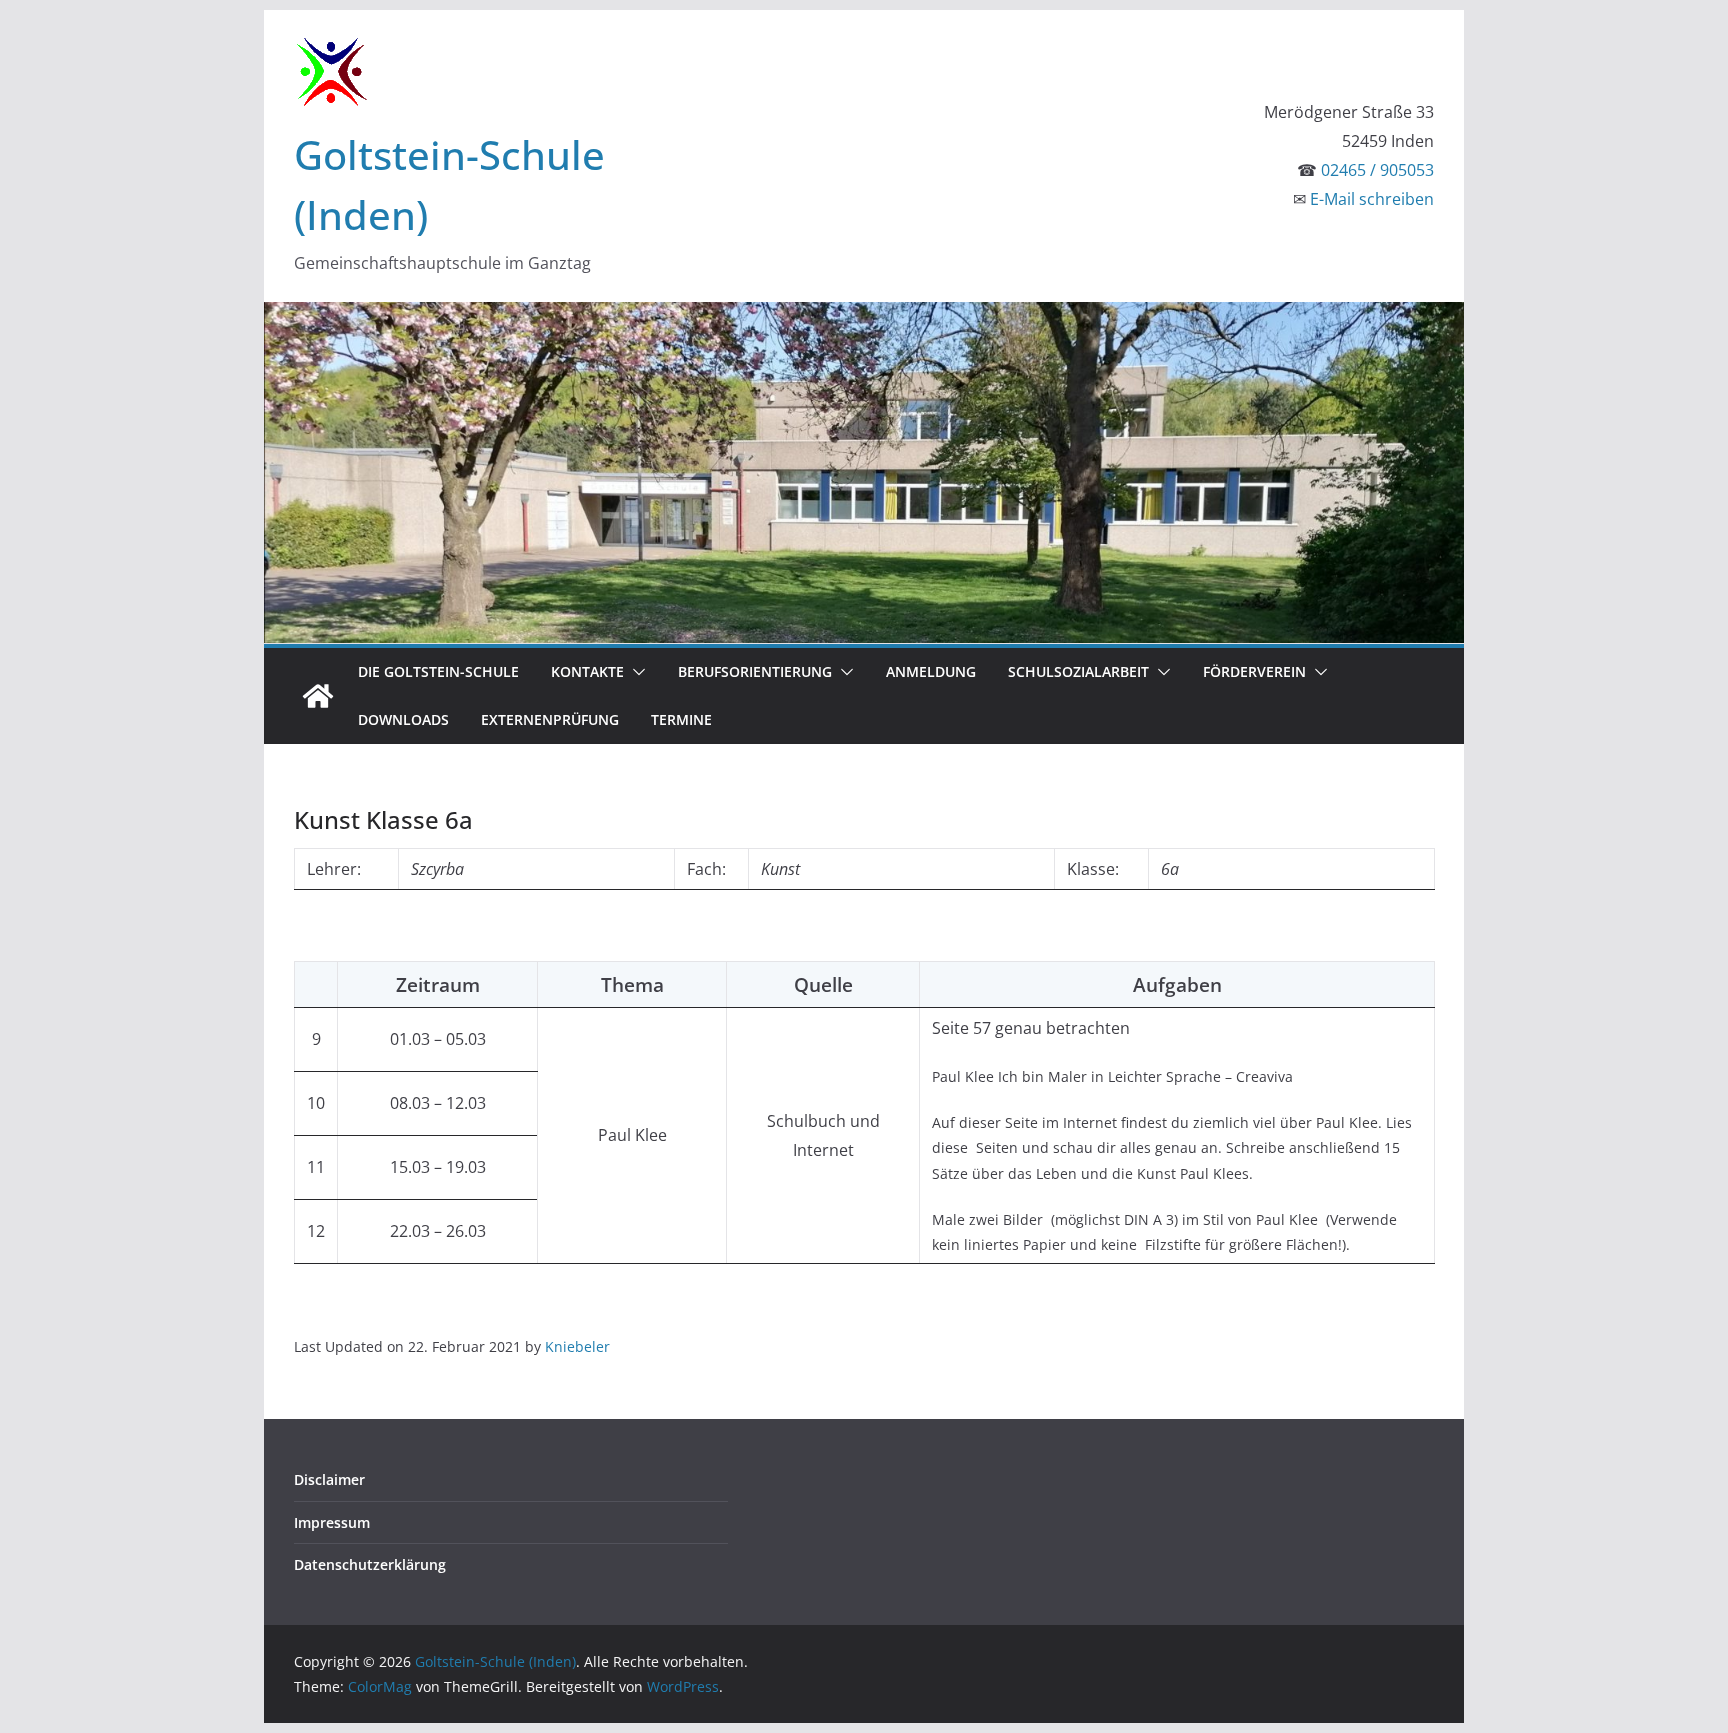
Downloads (403, 719)
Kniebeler (577, 1346)
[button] (635, 672)
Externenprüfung (550, 719)
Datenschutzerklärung (370, 1564)
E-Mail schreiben (1372, 199)
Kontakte (587, 671)
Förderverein (1254, 671)
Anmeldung (931, 671)
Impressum (332, 1522)
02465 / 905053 (1377, 170)
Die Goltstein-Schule (438, 671)
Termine (681, 719)
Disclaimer (329, 1479)
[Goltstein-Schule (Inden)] (318, 696)
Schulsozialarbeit (1078, 671)
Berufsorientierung (755, 671)
